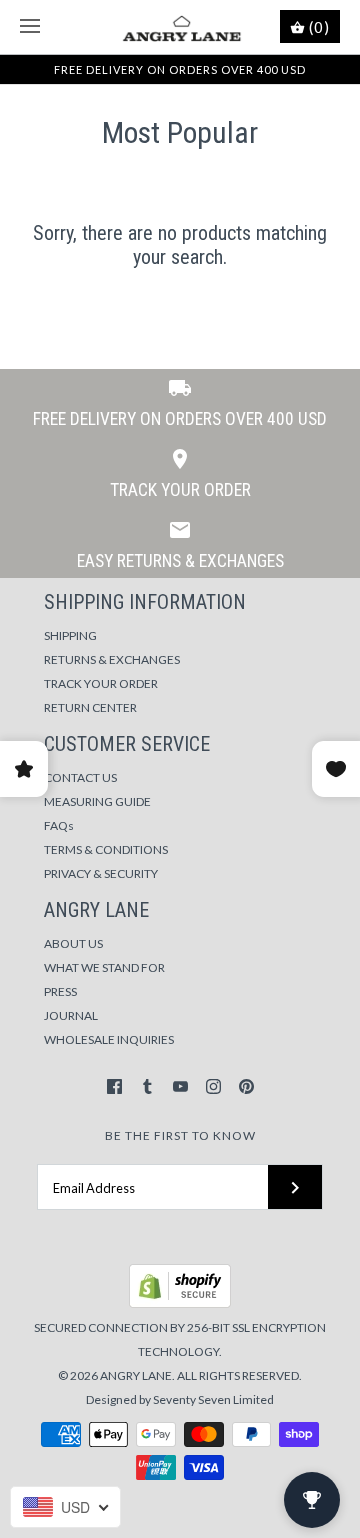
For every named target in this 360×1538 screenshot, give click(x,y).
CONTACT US (80, 777)
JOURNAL (71, 1015)
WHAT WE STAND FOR (104, 967)
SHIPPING (70, 635)
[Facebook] (114, 1086)
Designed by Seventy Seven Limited (180, 1399)
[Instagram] (213, 1086)
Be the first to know (180, 1135)
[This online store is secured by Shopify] (180, 1303)
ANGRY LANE (136, 1375)
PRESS (60, 991)
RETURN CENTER (90, 707)
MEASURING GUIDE (97, 801)
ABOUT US (73, 943)
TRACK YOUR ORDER (101, 683)
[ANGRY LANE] (180, 27)
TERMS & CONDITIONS (106, 849)
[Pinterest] (246, 1086)
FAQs (59, 825)
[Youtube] (180, 1086)
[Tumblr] (147, 1086)
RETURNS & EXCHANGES (112, 659)
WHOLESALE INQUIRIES (109, 1039)
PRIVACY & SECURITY (101, 873)
